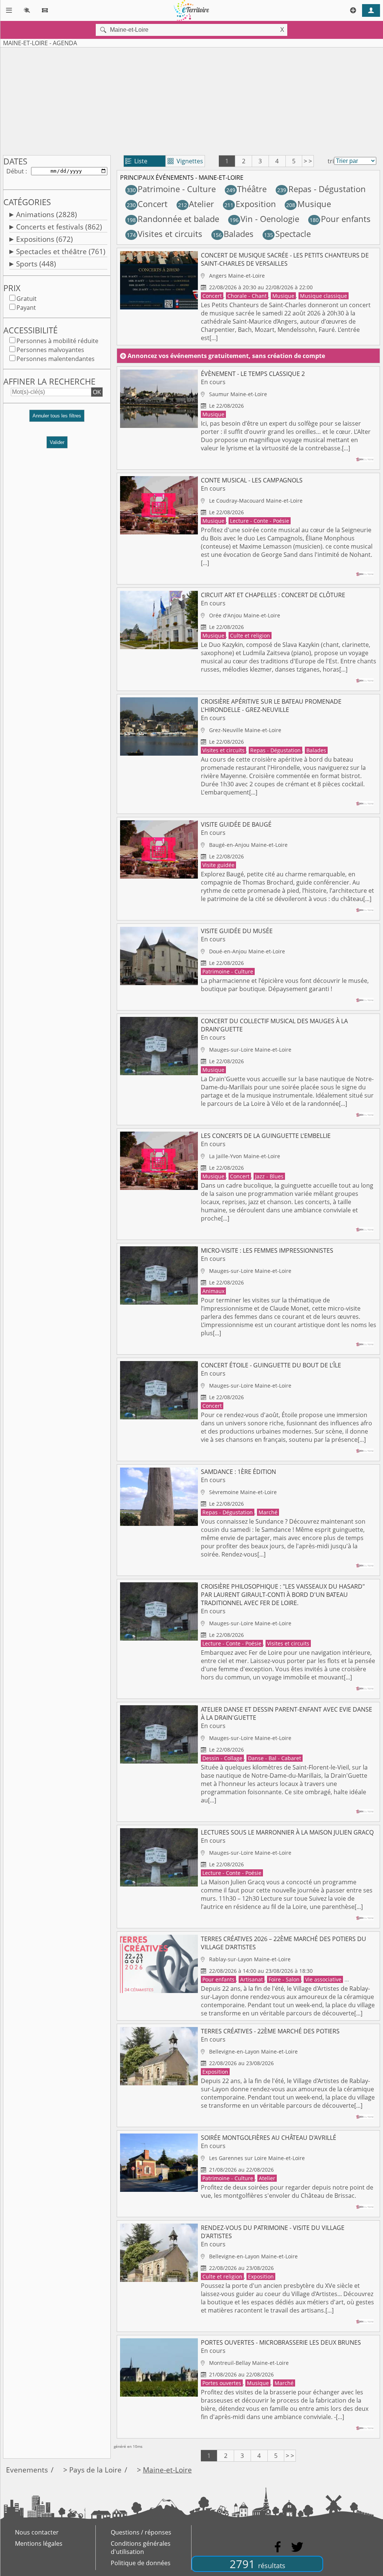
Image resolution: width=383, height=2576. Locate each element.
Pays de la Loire (95, 2470)
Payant (26, 308)
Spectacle (287, 234)
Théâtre (246, 189)
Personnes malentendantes (56, 359)
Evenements (27, 2470)
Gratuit (27, 299)
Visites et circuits (165, 234)
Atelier (196, 204)
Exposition (250, 204)
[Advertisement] (191, 100)
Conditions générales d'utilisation (141, 2548)
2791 (258, 2564)
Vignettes (185, 161)
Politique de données (141, 2563)
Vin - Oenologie (264, 219)
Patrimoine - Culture (171, 189)
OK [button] (97, 392)
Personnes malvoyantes (50, 350)
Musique (309, 204)
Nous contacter (37, 2532)
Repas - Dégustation (321, 189)
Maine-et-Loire (167, 2470)
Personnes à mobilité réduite (57, 341)
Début (15, 171)
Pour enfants (340, 219)
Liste (136, 161)
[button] (57, 419)
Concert (147, 204)
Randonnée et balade (173, 219)
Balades (233, 234)
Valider (57, 442)
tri (331, 161)
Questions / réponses (141, 2532)
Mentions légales (39, 2543)
